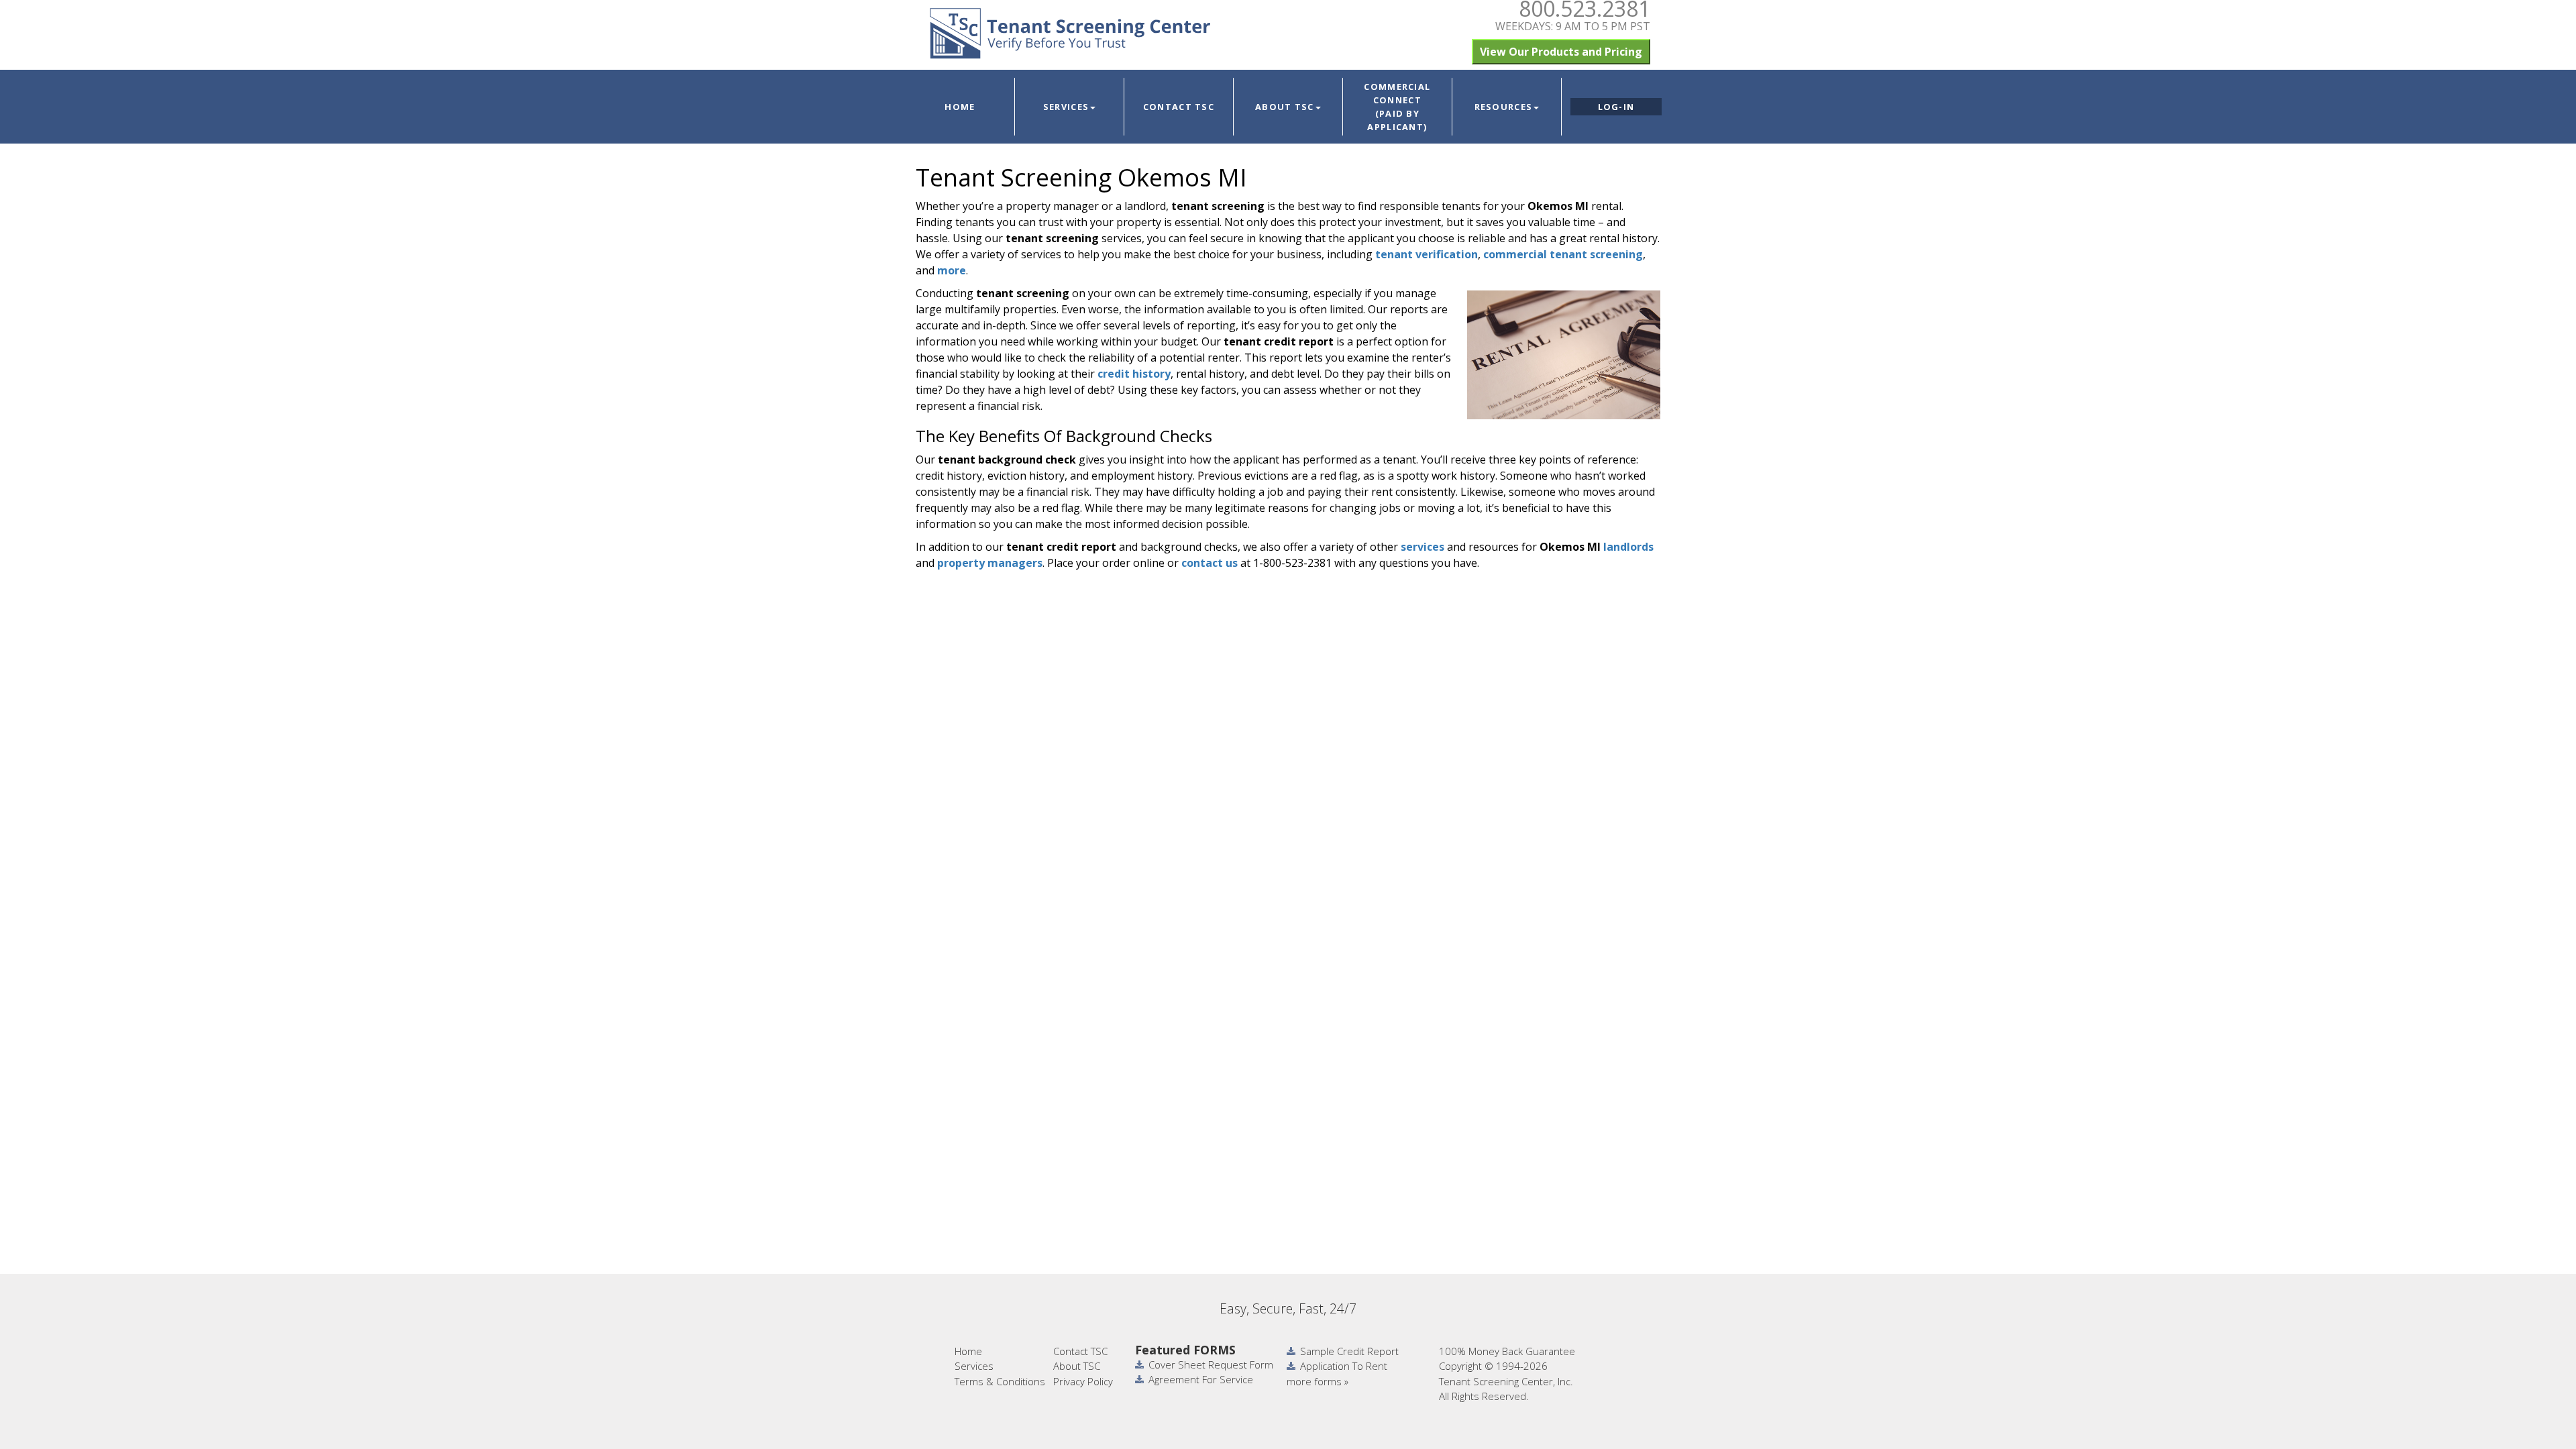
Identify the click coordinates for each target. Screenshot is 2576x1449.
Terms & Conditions (1000, 1381)
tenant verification (1427, 254)
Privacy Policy (1083, 1381)
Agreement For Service (1201, 1379)
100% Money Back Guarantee (1507, 1351)
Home (960, 107)
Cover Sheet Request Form (1211, 1364)
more (952, 270)
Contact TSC (1179, 107)
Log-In (1616, 107)
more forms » (1318, 1381)
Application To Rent (1344, 1366)
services (1423, 547)
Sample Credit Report (1349, 1351)
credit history (1134, 374)
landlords (1628, 547)
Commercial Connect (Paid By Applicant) (1397, 107)
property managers (990, 563)
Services (1066, 107)
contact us (1210, 563)
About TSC (1285, 107)
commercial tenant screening (1563, 254)
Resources (1504, 107)
